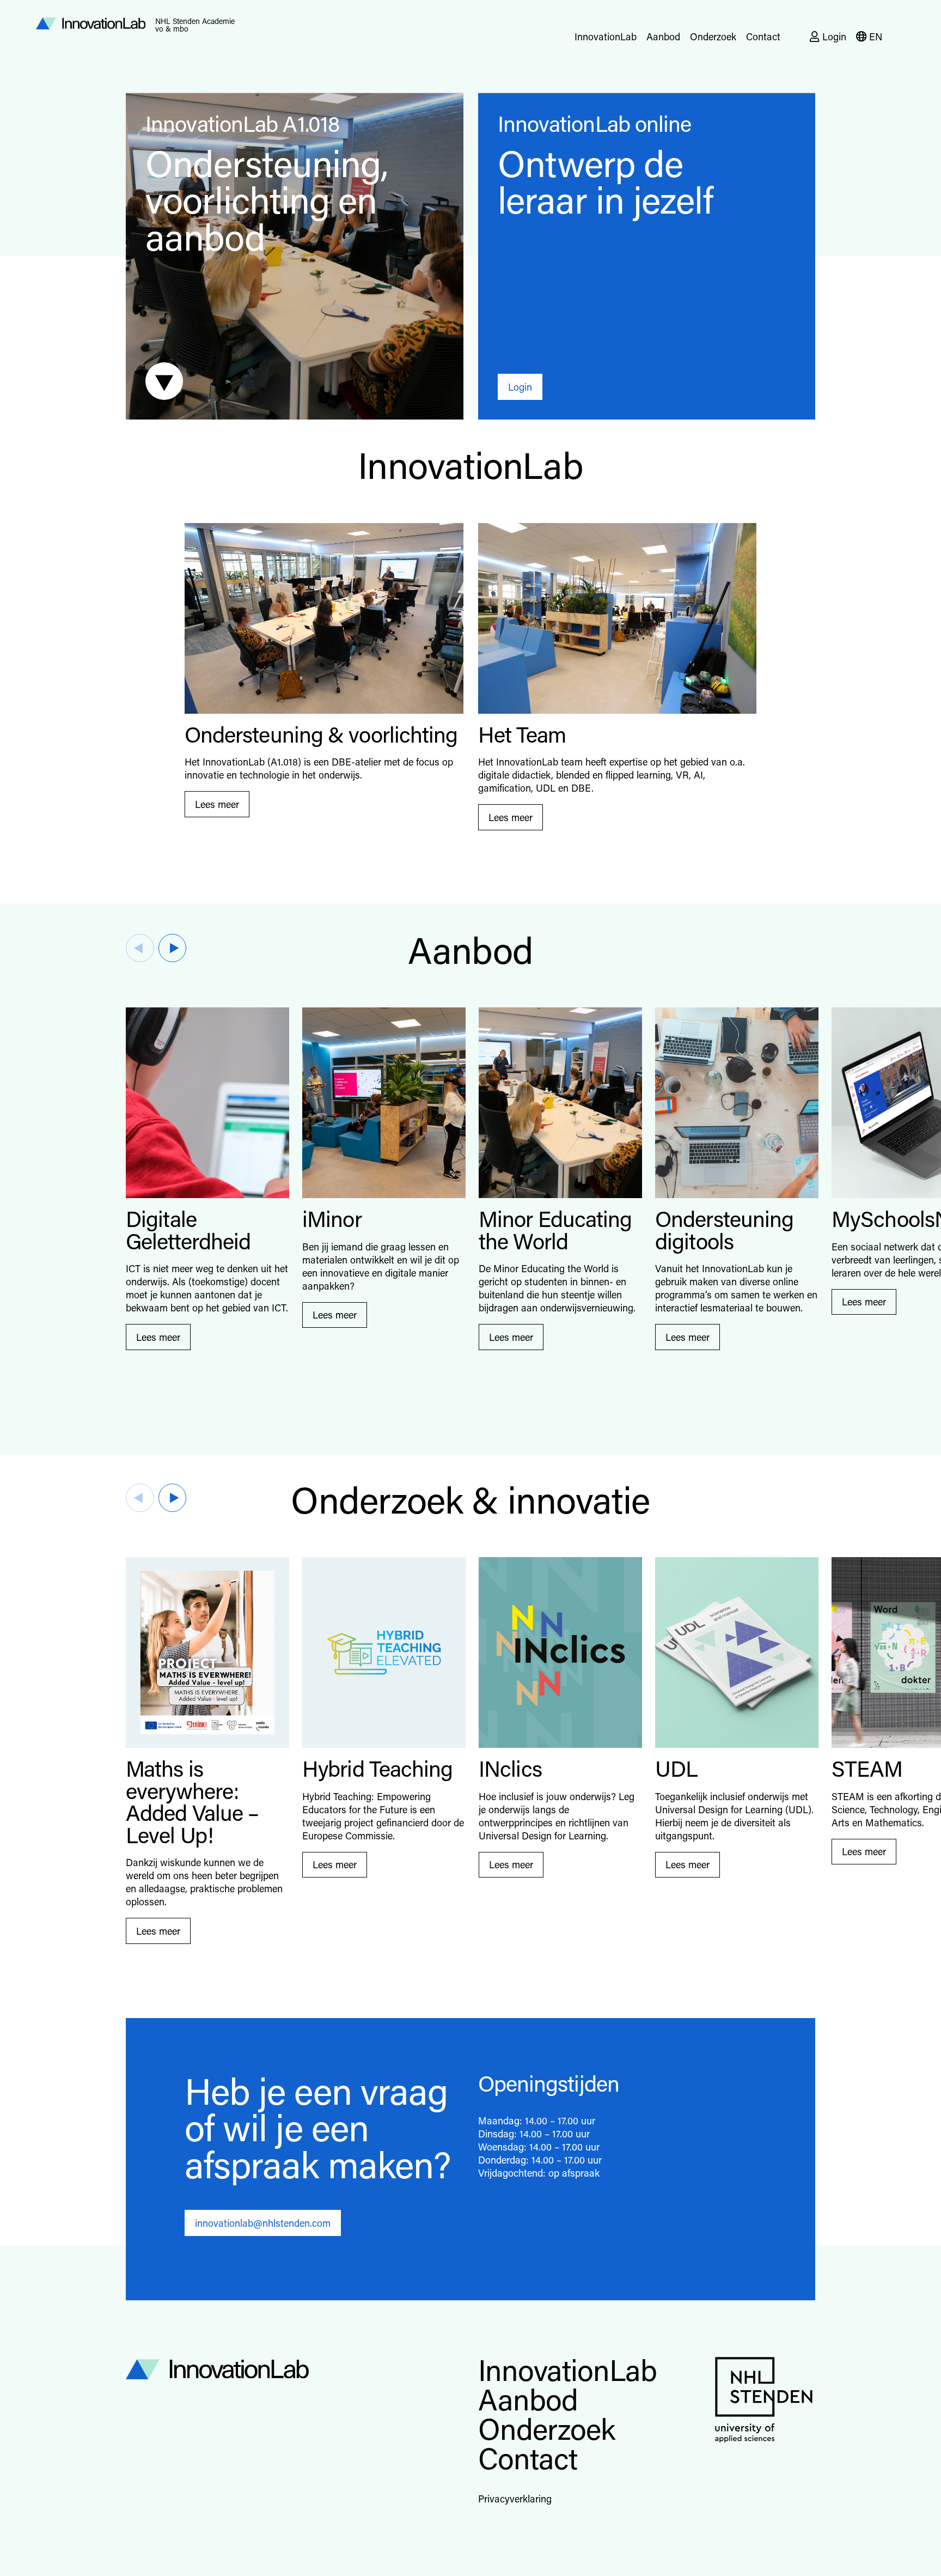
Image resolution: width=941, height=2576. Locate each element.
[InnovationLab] (295, 2367)
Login (834, 37)
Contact (763, 37)
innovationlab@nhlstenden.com (263, 2223)
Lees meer (217, 804)
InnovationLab (606, 37)
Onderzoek (713, 37)
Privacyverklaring (515, 2499)
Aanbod (663, 37)
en (876, 37)
